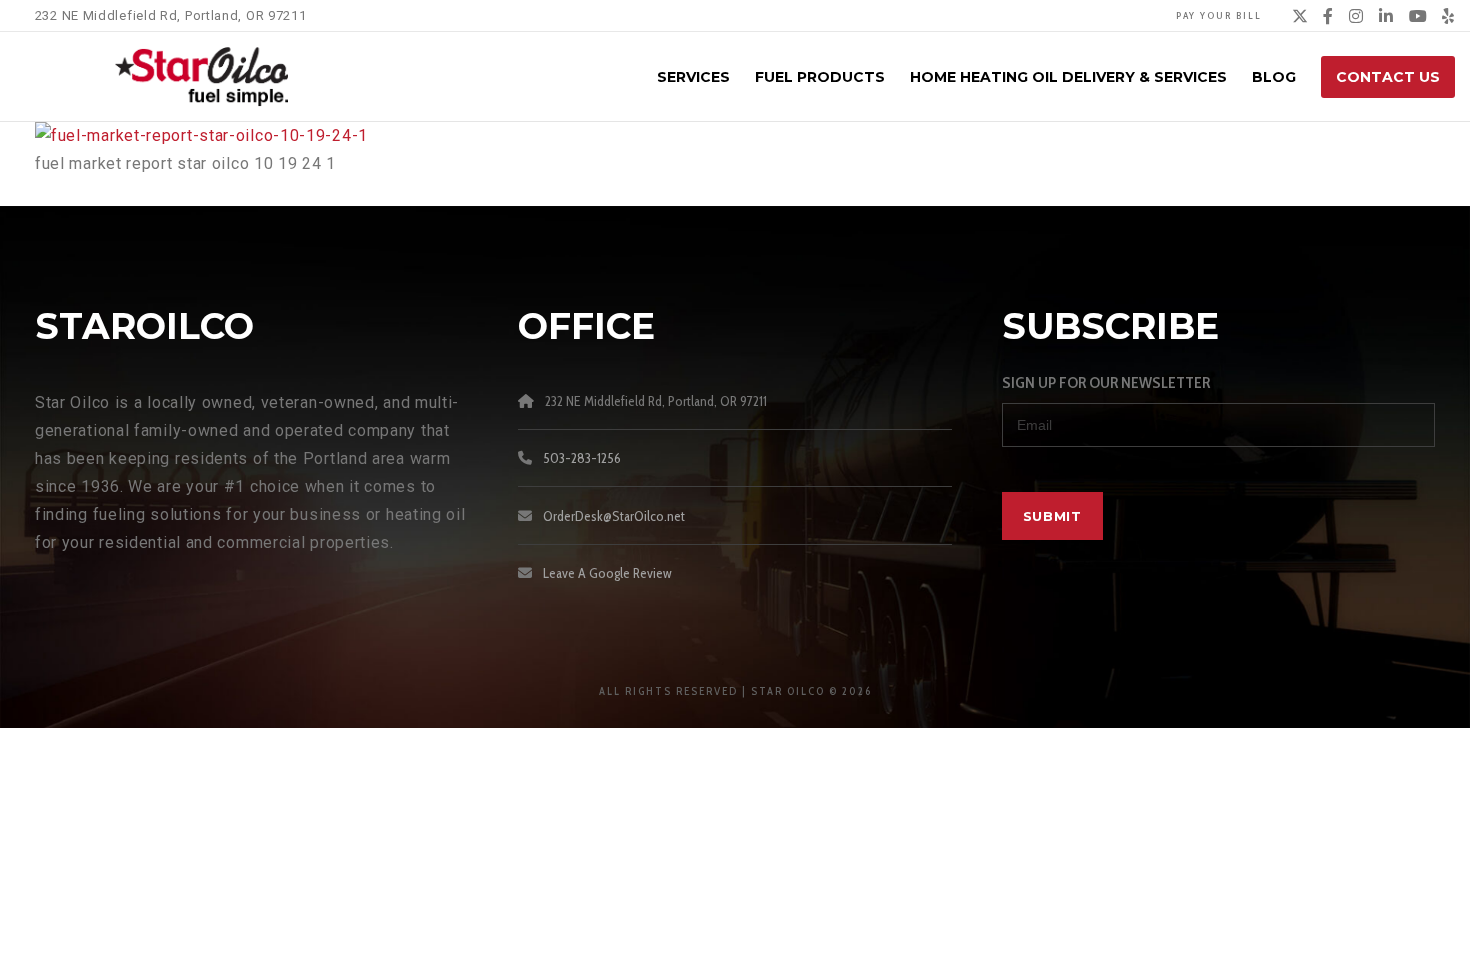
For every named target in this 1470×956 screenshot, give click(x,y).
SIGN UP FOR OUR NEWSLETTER (1106, 382)
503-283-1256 (582, 458)
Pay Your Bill (1219, 15)
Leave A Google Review (607, 573)
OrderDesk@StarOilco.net (614, 516)
